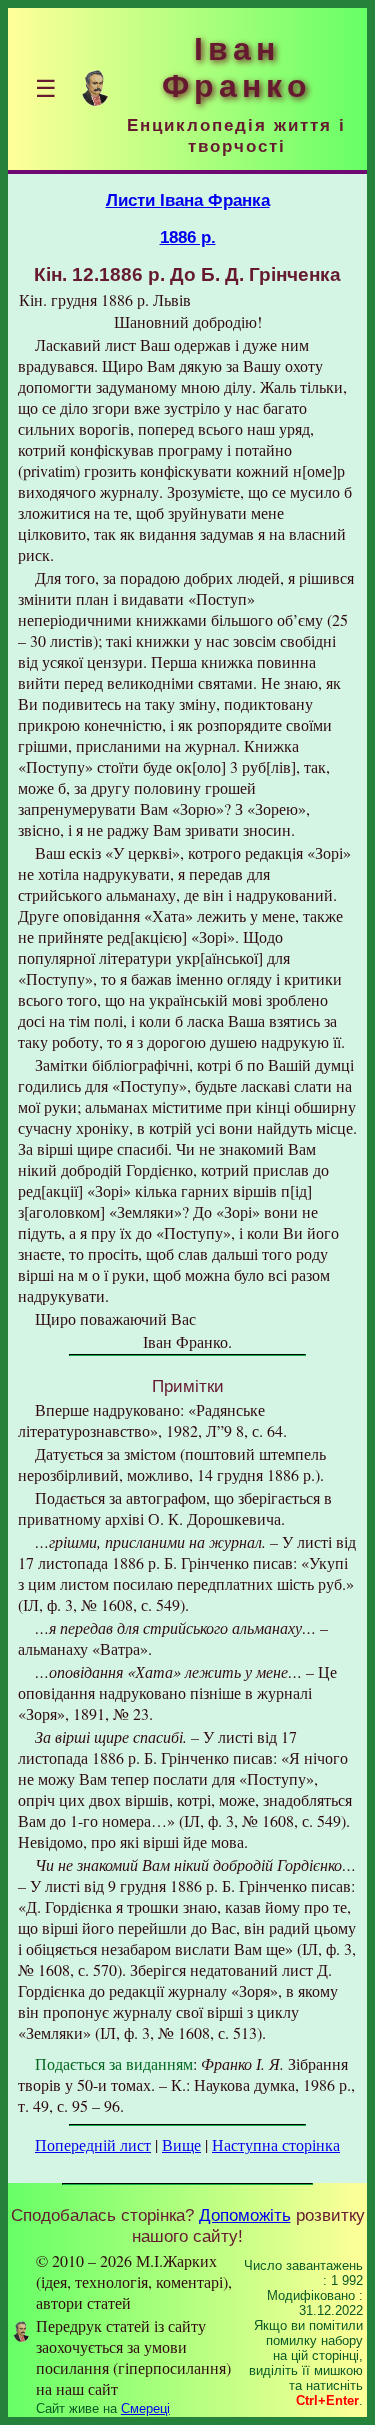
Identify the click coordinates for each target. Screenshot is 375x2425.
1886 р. (188, 237)
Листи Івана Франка (188, 200)
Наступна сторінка (276, 2144)
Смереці (145, 2408)
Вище (181, 2144)
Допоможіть (245, 2215)
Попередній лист (93, 2144)
